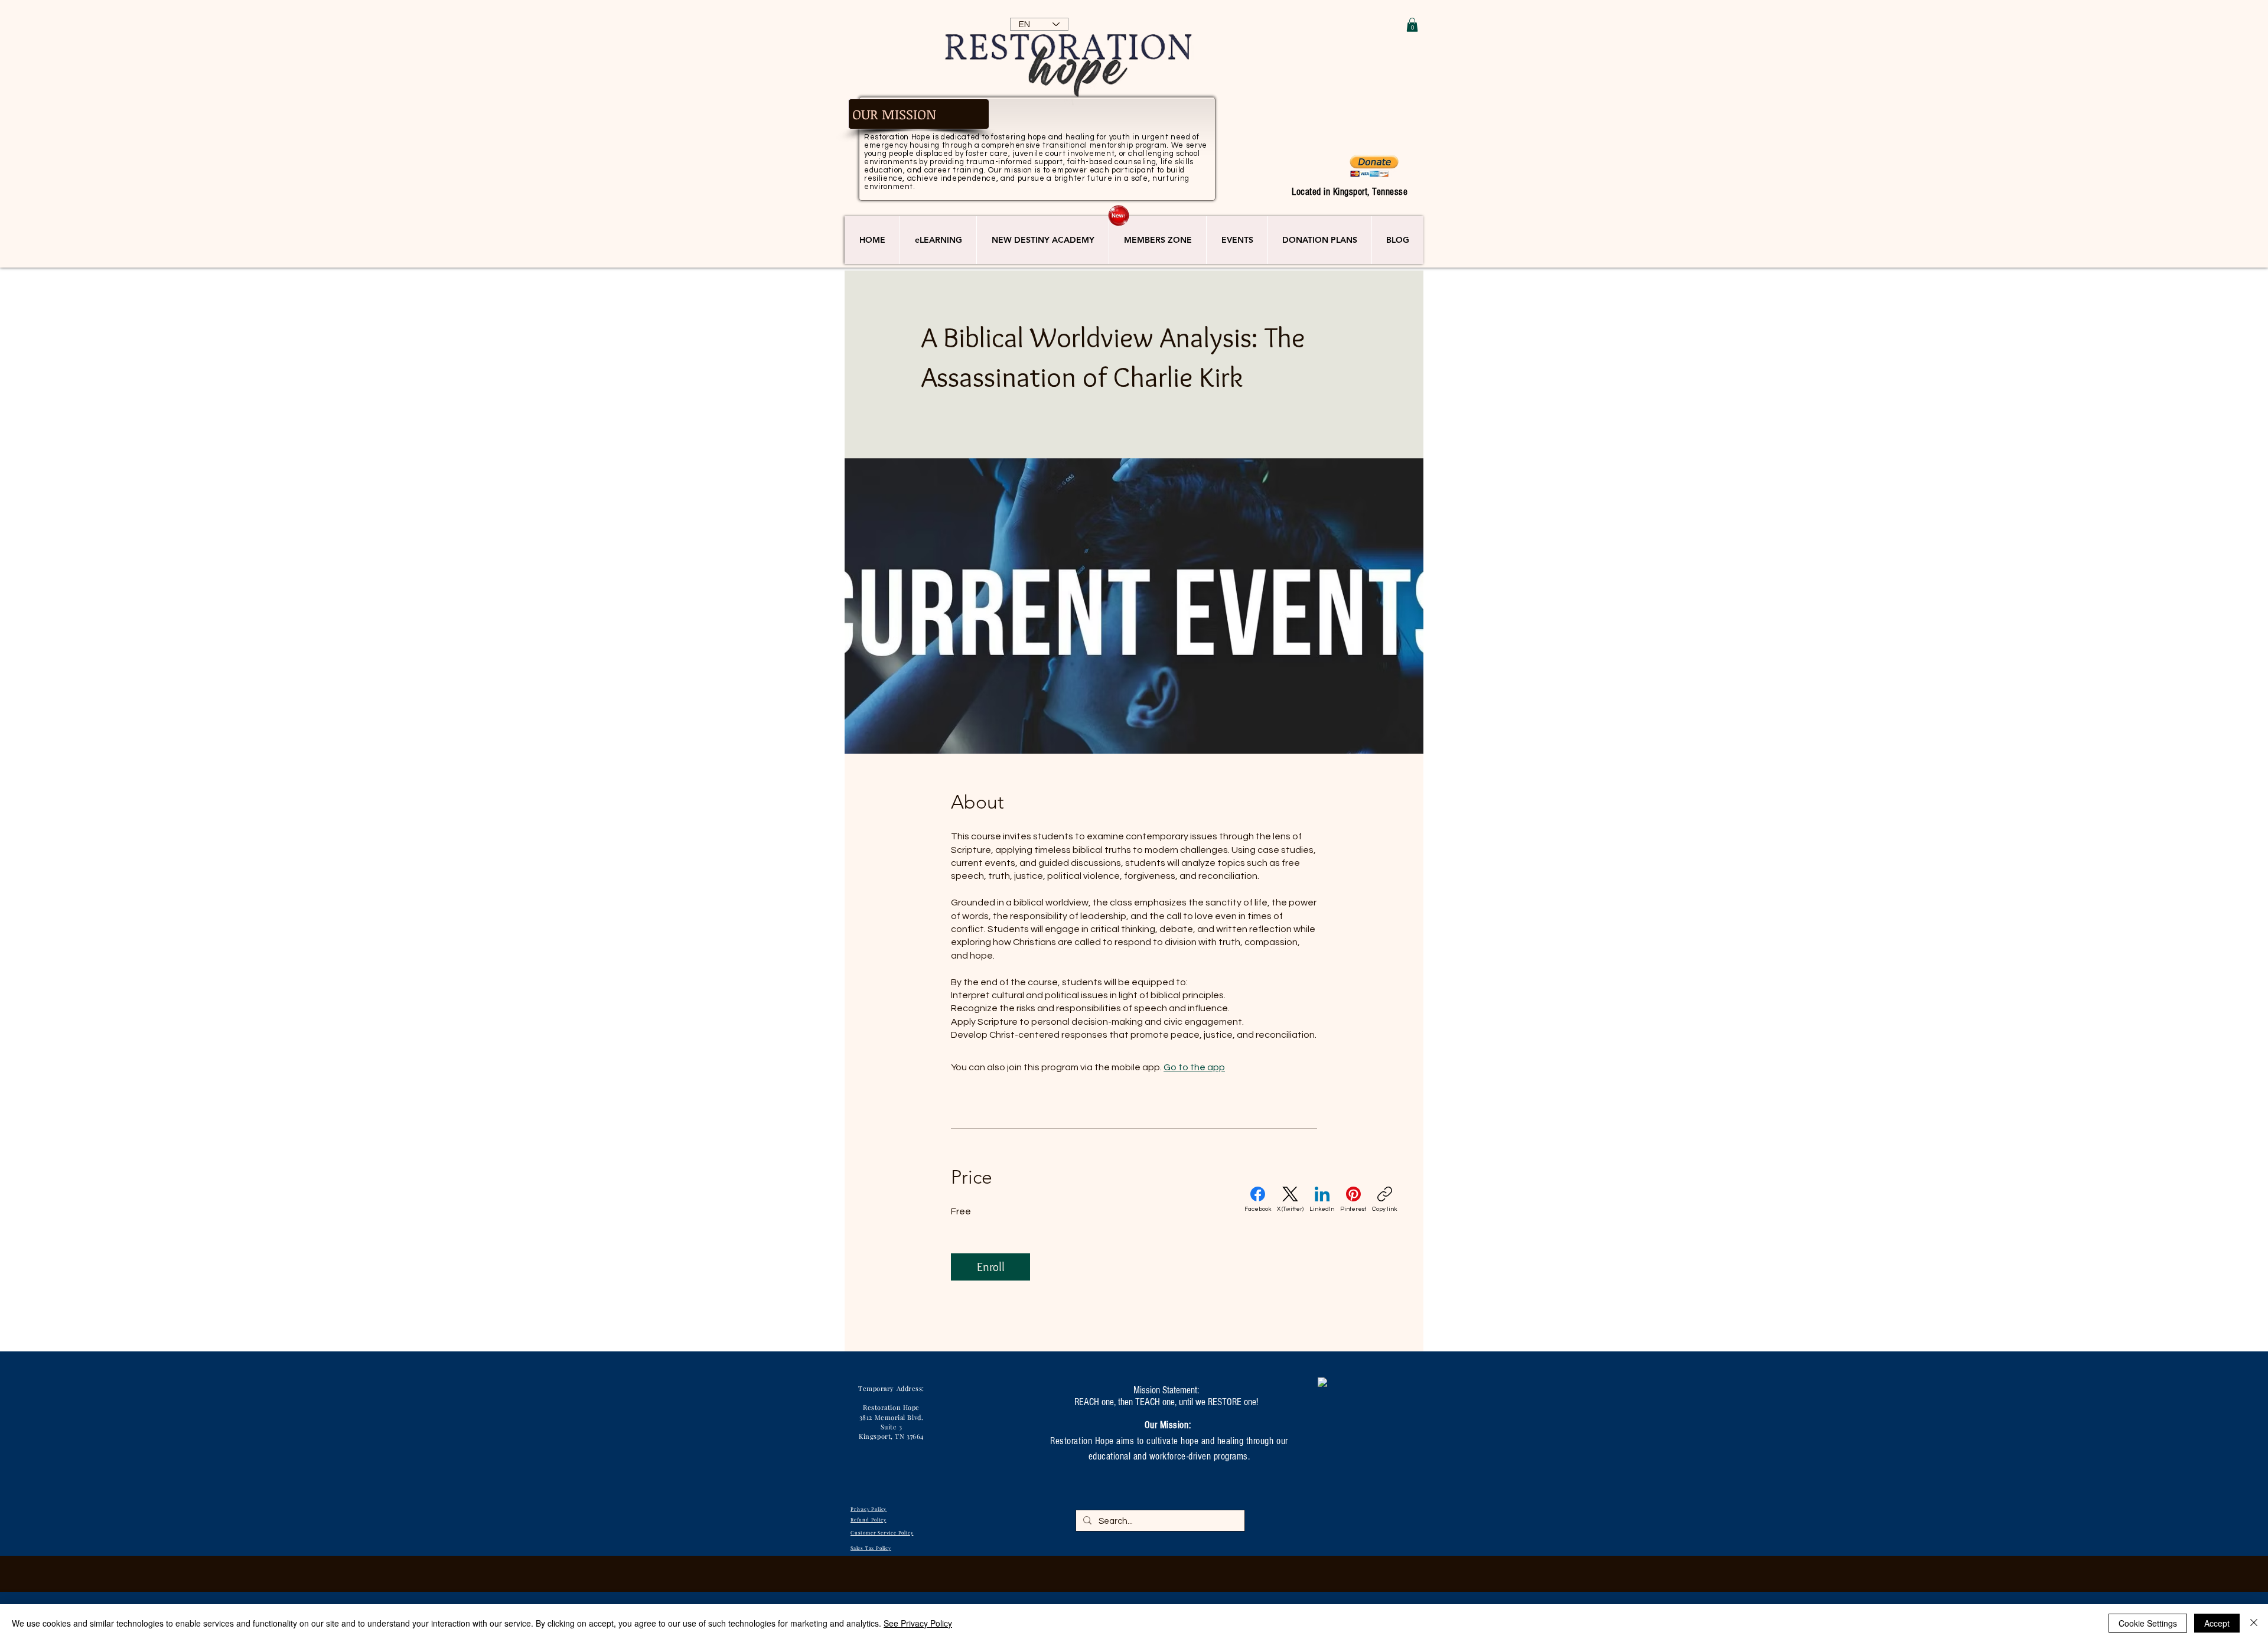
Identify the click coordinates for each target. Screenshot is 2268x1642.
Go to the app (1194, 1067)
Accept (2217, 1623)
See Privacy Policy (918, 1623)
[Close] (2254, 1623)
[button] (1412, 25)
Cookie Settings (2148, 1623)
